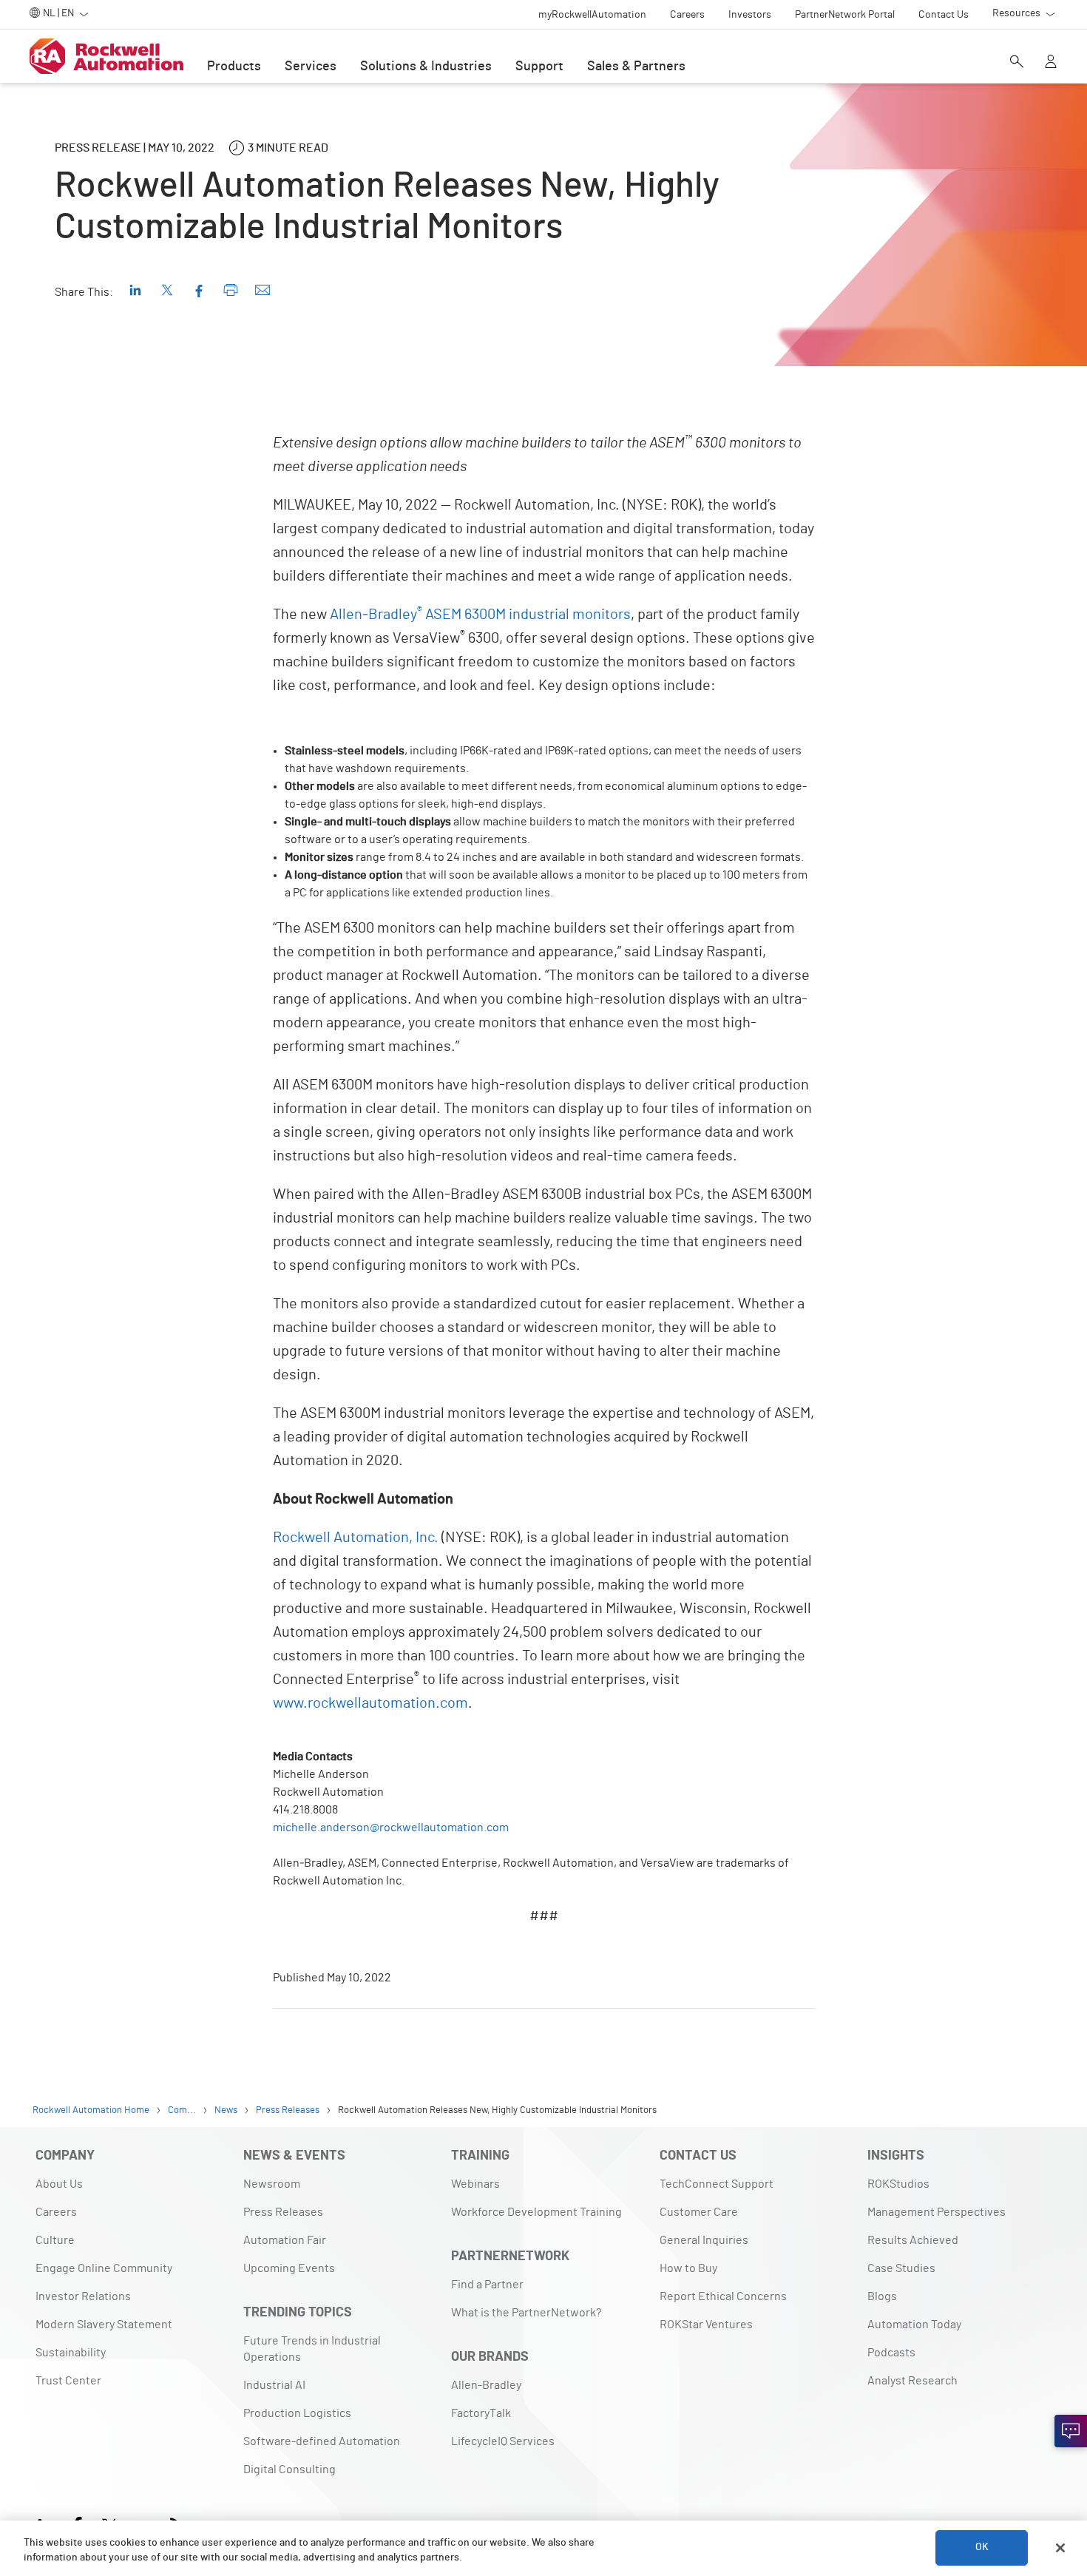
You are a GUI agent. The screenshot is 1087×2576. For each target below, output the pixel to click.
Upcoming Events (289, 2268)
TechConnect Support (717, 2184)
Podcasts (891, 2353)
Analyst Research (912, 2381)
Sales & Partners (636, 67)
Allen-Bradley (486, 2385)
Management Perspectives (937, 2212)
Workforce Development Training (536, 2212)
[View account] (1051, 63)
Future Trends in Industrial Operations (312, 2349)
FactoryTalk (481, 2413)
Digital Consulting (289, 2469)
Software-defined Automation (322, 2441)
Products (234, 67)
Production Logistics (297, 2413)
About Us (59, 2184)
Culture (55, 2240)
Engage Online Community (104, 2268)
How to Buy (688, 2268)
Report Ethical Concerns (723, 2296)
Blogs (882, 2296)
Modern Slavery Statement (104, 2325)
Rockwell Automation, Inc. (356, 1538)
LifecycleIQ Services (503, 2441)
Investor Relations (83, 2296)
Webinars (475, 2184)
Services (311, 67)
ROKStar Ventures (706, 2325)
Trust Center (68, 2381)
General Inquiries (704, 2240)
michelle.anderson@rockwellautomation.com (391, 1828)
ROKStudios (898, 2184)
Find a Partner (487, 2285)
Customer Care (699, 2212)
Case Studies (901, 2268)
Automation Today (914, 2325)
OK (982, 2548)
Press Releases (283, 2212)
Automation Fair (285, 2240)
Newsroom (272, 2184)
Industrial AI (274, 2385)
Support (539, 67)
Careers (56, 2212)
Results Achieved (913, 2240)
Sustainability (71, 2353)
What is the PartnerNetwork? (526, 2313)
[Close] (1060, 2548)
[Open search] (1017, 63)
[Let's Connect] (1071, 2431)
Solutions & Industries (426, 67)
